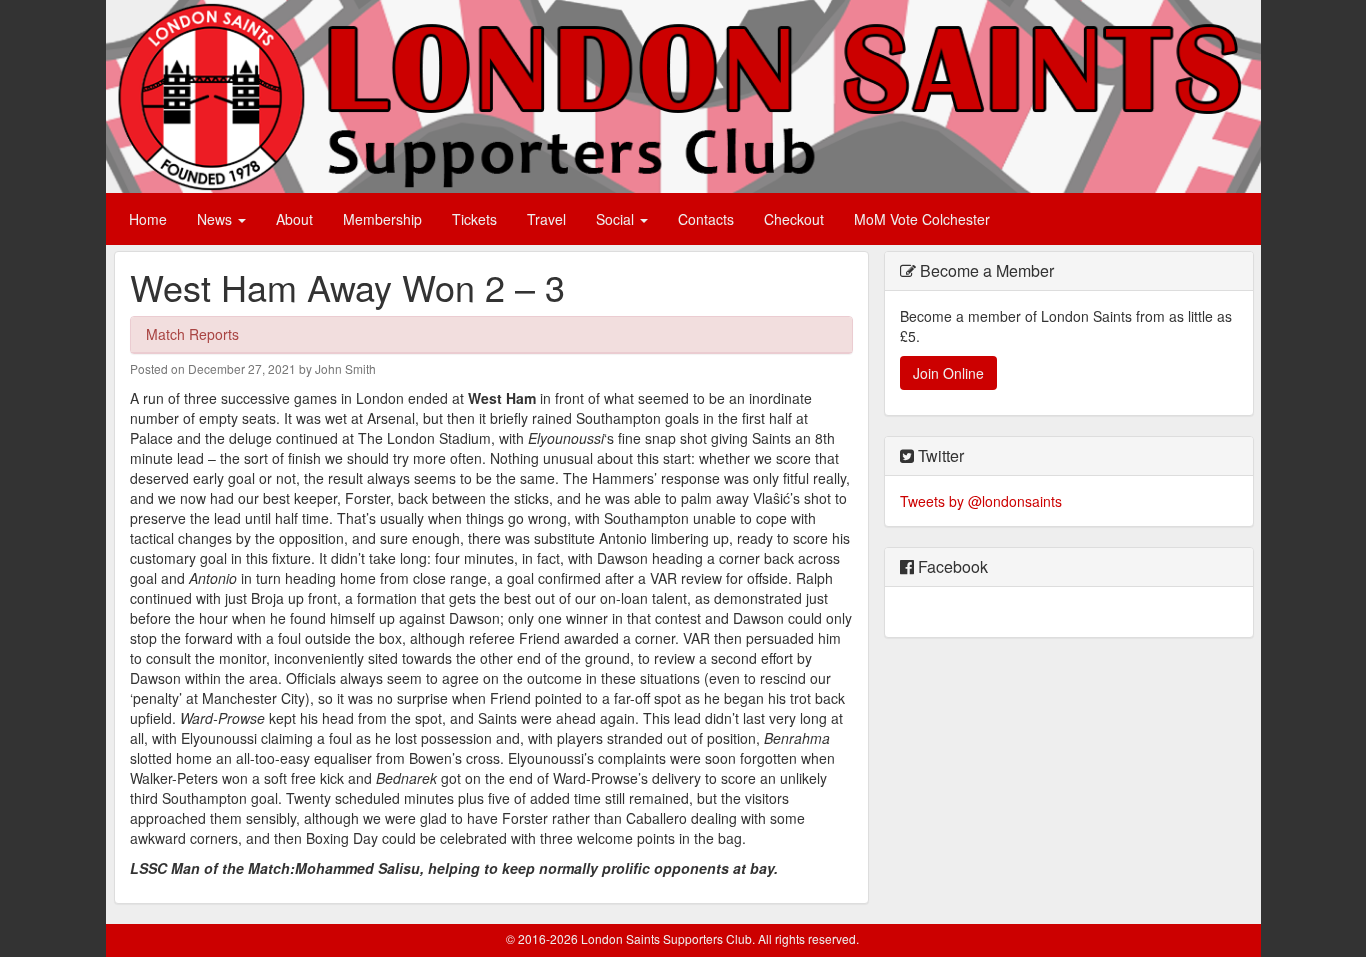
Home (148, 219)
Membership (382, 219)
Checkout (794, 219)
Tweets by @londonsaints (981, 501)
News (216, 219)
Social (617, 219)
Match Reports (192, 334)
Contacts (706, 219)
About (294, 219)
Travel (546, 219)
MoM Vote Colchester (922, 219)
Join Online (948, 373)
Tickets (474, 219)
